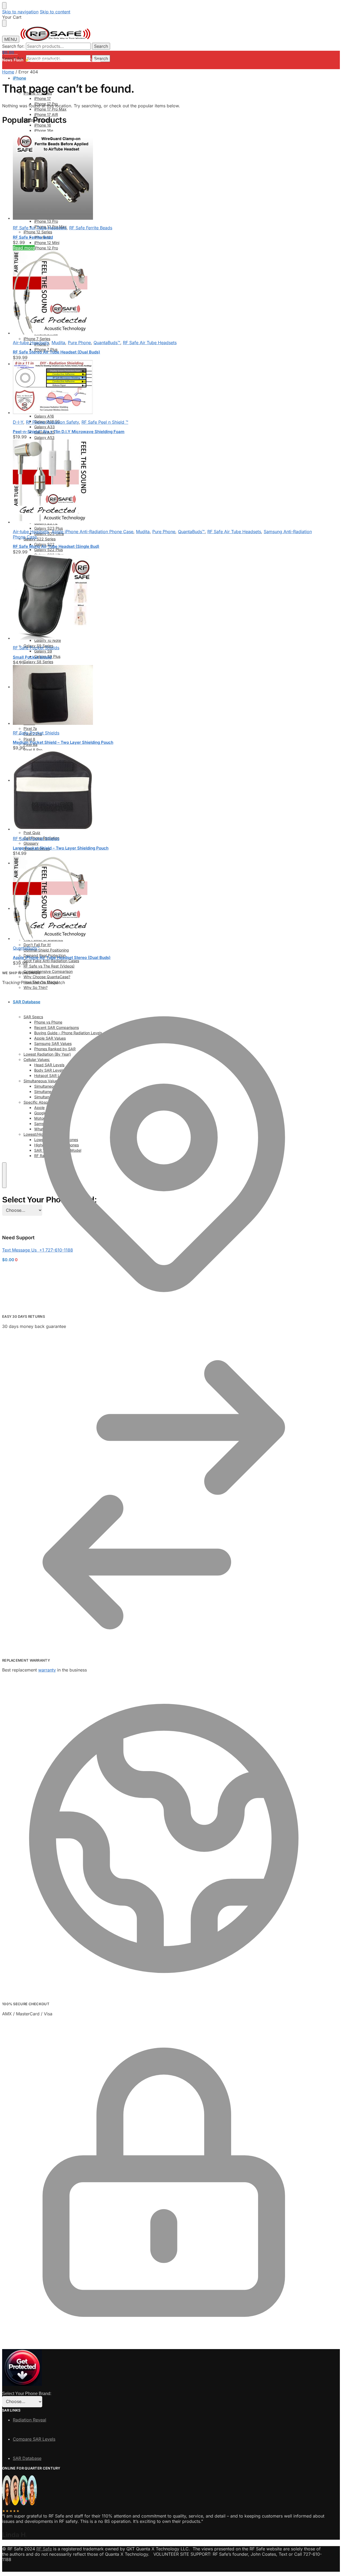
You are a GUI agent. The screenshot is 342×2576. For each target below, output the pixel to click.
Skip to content (55, 12)
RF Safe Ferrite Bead (33, 237)
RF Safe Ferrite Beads (91, 228)
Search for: (13, 46)
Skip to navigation (20, 12)
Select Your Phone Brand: (27, 2394)
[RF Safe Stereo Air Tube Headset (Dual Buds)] (164, 293)
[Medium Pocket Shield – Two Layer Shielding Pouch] (164, 695)
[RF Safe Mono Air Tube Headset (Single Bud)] (164, 482)
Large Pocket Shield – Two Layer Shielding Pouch (61, 848)
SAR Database (27, 2458)
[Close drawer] (4, 23)
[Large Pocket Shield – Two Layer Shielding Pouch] (164, 791)
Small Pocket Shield (32, 657)
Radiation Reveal (30, 2420)
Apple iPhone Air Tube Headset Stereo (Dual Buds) (62, 957)
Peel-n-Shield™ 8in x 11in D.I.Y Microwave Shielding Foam (69, 432)
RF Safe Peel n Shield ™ (105, 422)
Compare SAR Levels (34, 2439)
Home (8, 72)
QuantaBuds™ (107, 343)
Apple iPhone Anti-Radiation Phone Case (92, 532)
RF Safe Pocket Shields (36, 648)
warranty (47, 1670)
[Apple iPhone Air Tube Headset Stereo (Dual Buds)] (164, 898)
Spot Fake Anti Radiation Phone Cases (65, 60)
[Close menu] (4, 6)
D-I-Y (18, 422)
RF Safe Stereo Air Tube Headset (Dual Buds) (57, 352)
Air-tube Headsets (31, 343)
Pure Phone (79, 343)
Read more (24, 248)
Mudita (58, 343)
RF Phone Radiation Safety (52, 422)
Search (101, 46)
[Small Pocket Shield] (164, 598)
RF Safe (44, 2549)
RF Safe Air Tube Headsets (40, 228)
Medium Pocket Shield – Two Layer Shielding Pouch (63, 742)
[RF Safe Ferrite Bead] (164, 176)
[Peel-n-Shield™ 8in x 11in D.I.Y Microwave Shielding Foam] (164, 388)
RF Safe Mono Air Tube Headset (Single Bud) (56, 546)
